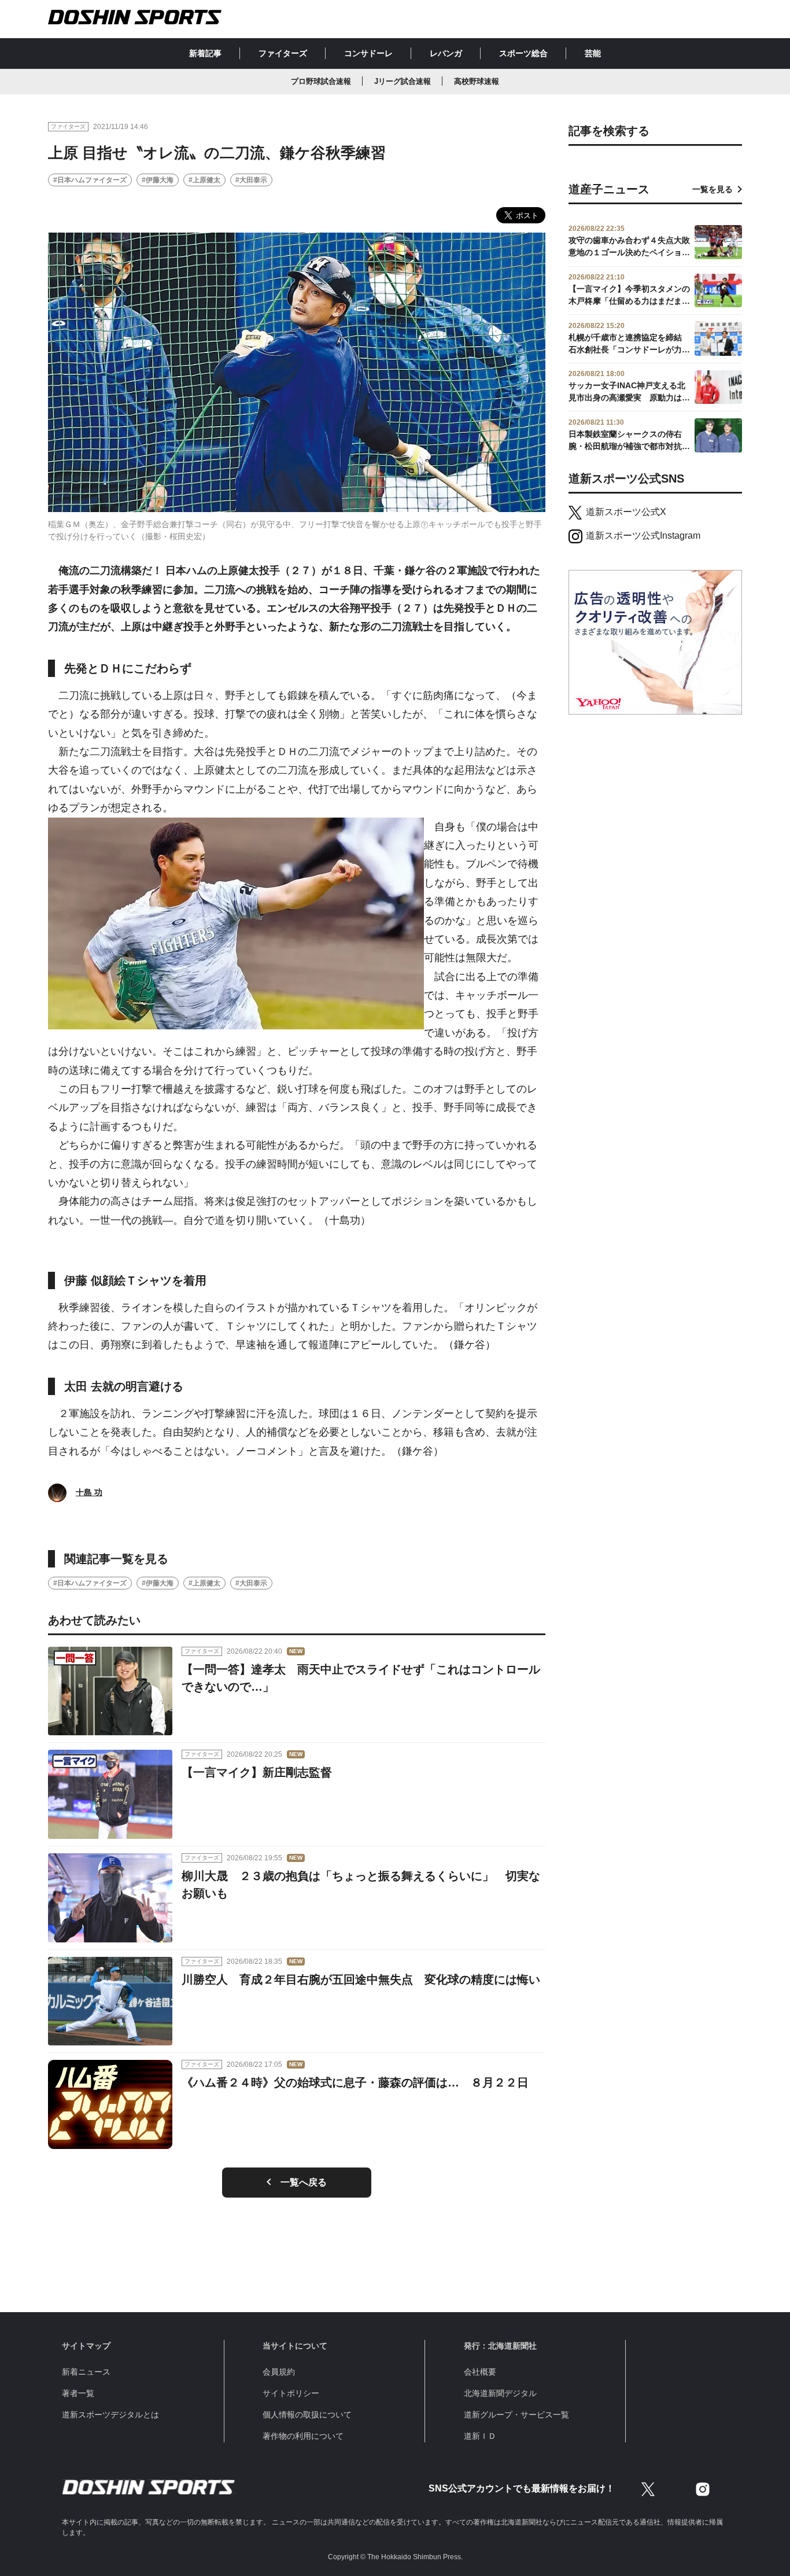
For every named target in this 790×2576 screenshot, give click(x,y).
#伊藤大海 (158, 180)
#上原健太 (204, 180)
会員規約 (279, 2372)
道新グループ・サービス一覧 (516, 2415)
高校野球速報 (477, 81)
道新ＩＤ (480, 2436)
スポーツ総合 (523, 53)
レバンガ (446, 53)
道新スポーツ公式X (626, 512)
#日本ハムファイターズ (90, 180)
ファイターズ (283, 53)
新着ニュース (86, 2372)
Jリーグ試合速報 (403, 81)
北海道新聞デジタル (500, 2393)
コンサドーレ (368, 53)
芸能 (593, 53)
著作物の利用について (303, 2436)
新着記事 (205, 53)
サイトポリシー (291, 2393)
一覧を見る (713, 189)
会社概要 (480, 2372)
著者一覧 (78, 2393)
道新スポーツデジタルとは (110, 2415)
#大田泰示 (251, 180)
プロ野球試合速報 (321, 81)
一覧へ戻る (304, 2182)
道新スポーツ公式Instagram (643, 536)
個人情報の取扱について (307, 2415)
